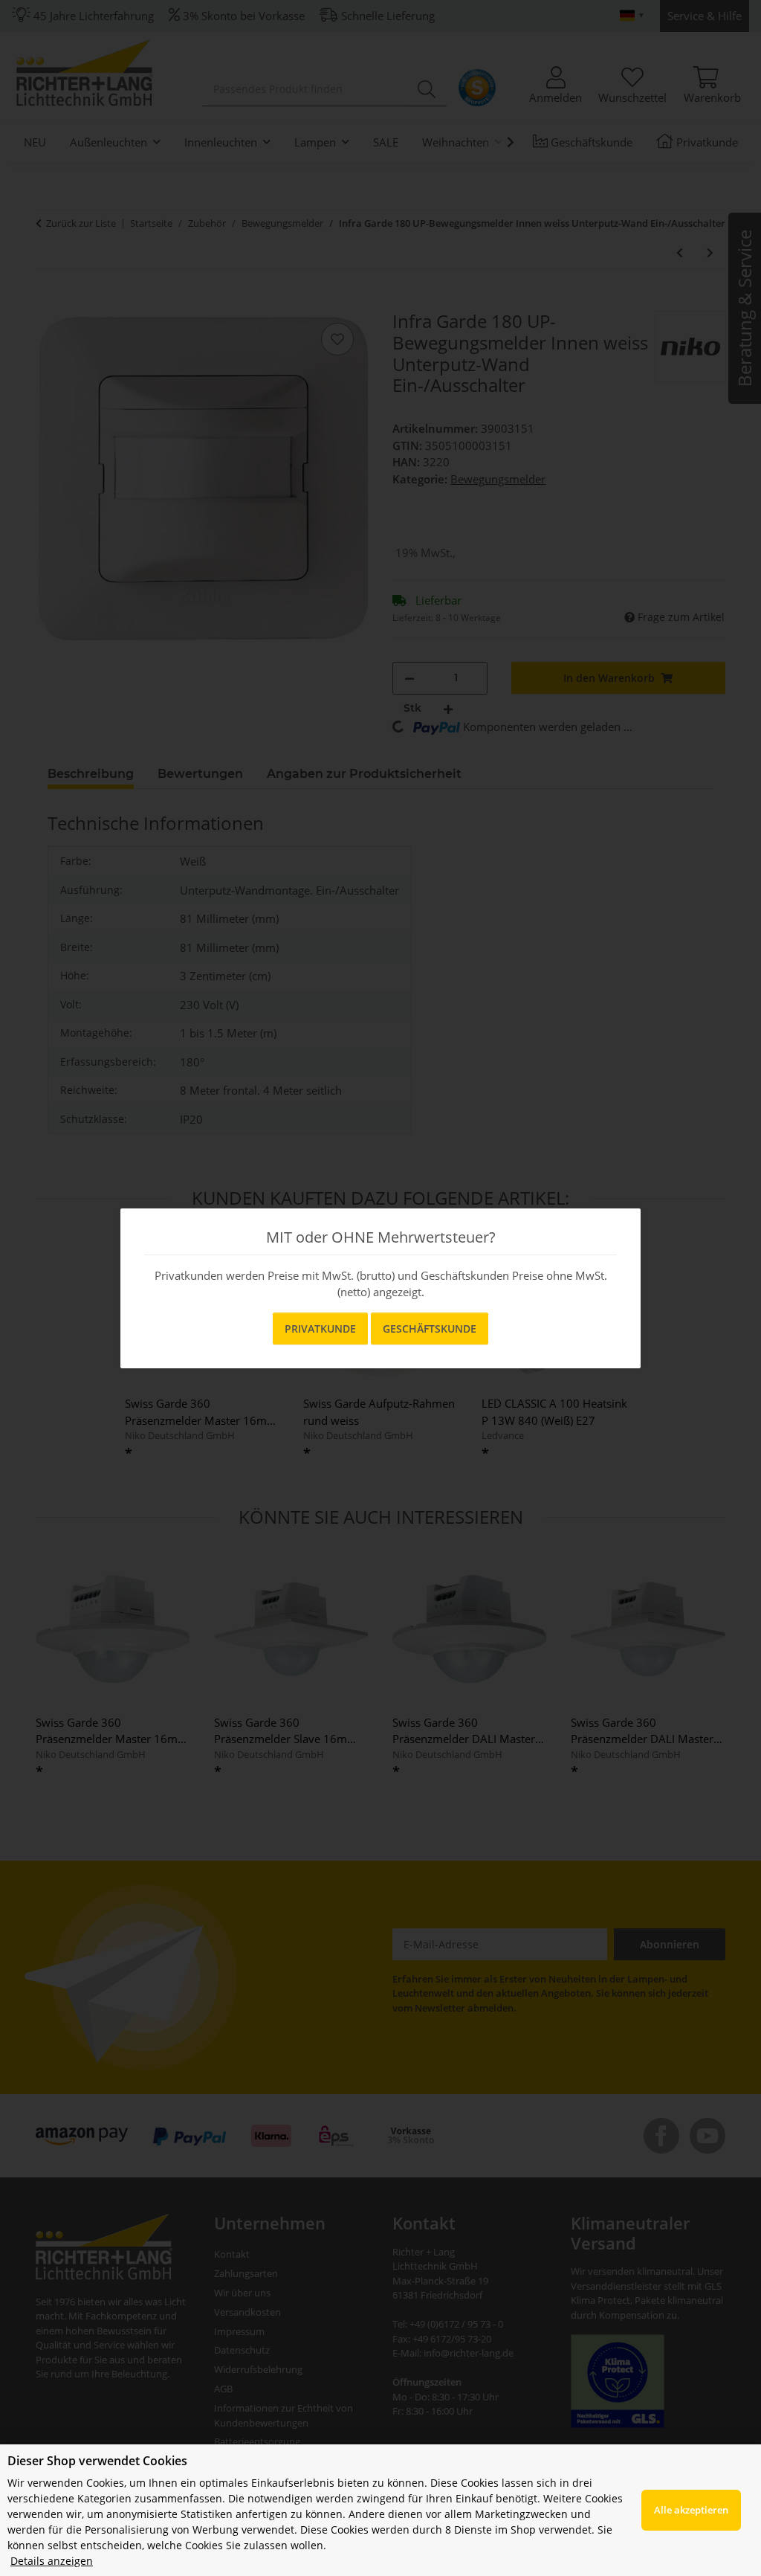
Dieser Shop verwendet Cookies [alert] (97, 2461)
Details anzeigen (52, 2561)
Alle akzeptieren (691, 2510)
